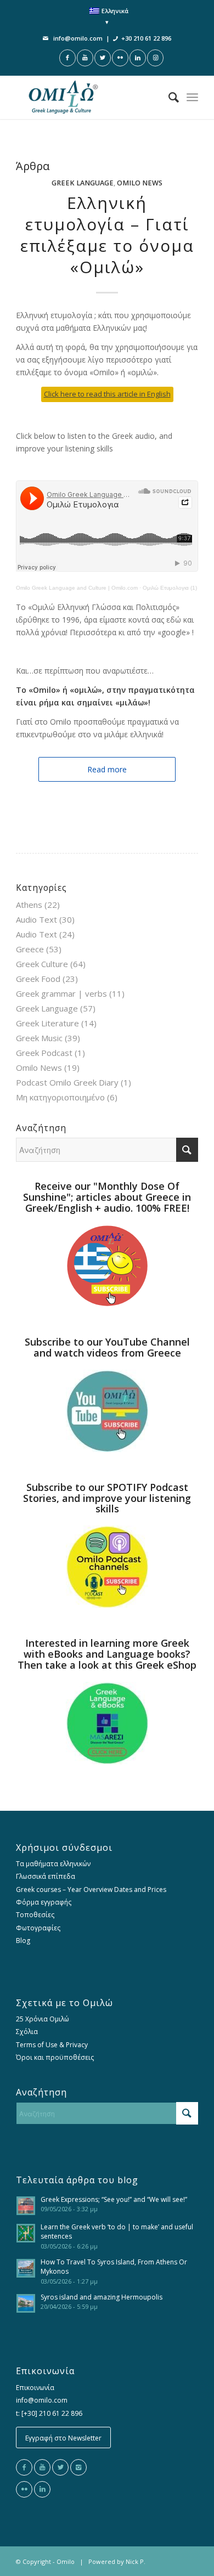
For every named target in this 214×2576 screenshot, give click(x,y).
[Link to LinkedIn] (138, 58)
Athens (29, 905)
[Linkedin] (42, 2489)
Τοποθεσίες (35, 1915)
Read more (107, 769)
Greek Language (83, 183)
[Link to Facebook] (67, 58)
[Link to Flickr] (120, 58)
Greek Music (39, 1038)
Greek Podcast (44, 1053)
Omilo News (140, 183)
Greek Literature (47, 1023)
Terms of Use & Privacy (52, 2045)
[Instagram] (78, 2467)
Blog (23, 1941)
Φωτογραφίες (38, 1928)
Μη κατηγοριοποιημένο (60, 1097)
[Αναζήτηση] (168, 97)
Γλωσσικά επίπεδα (46, 1876)
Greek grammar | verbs (61, 993)
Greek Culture (42, 964)
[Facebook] (24, 2467)
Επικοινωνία (35, 2388)
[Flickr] (24, 2489)
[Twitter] (60, 2467)
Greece (30, 949)
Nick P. (136, 2561)
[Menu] (192, 97)
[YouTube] (42, 2467)
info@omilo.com (78, 38)
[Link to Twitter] (103, 58)
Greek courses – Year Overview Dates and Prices (91, 1889)
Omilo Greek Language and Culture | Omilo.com (77, 588)
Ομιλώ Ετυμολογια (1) (170, 588)
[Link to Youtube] (85, 58)
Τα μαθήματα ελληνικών (53, 1864)
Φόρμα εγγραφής (44, 1902)
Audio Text (36, 919)
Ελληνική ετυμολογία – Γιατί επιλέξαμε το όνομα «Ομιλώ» (107, 235)
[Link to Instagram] (155, 58)
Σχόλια (27, 2032)
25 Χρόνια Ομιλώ (43, 2019)
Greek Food (38, 979)
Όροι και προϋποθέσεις (55, 2057)
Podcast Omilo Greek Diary (67, 1082)
